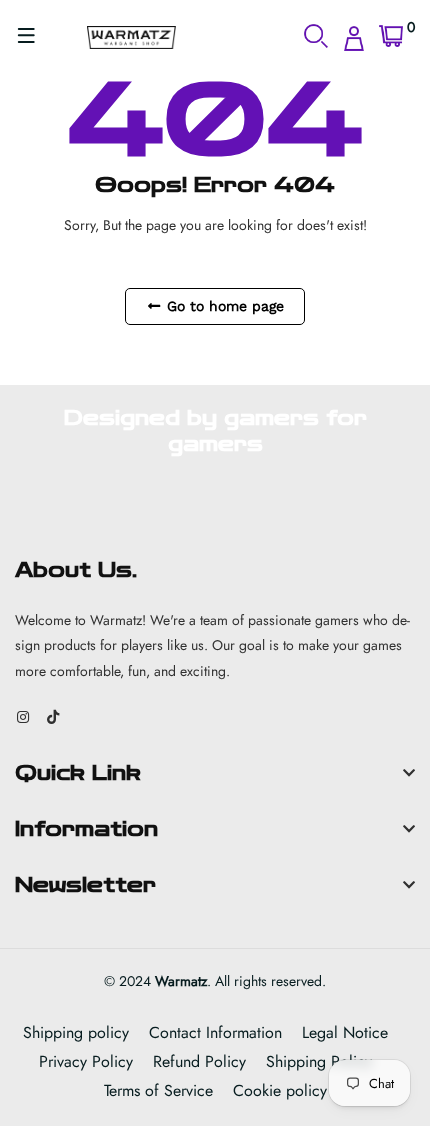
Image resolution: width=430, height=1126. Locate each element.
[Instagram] (23, 717)
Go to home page (223, 306)
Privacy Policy (86, 1061)
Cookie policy (280, 1090)
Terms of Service (158, 1090)
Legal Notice (345, 1032)
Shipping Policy (319, 1061)
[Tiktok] (53, 717)
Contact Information (215, 1032)
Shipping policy (76, 1032)
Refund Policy (199, 1061)
